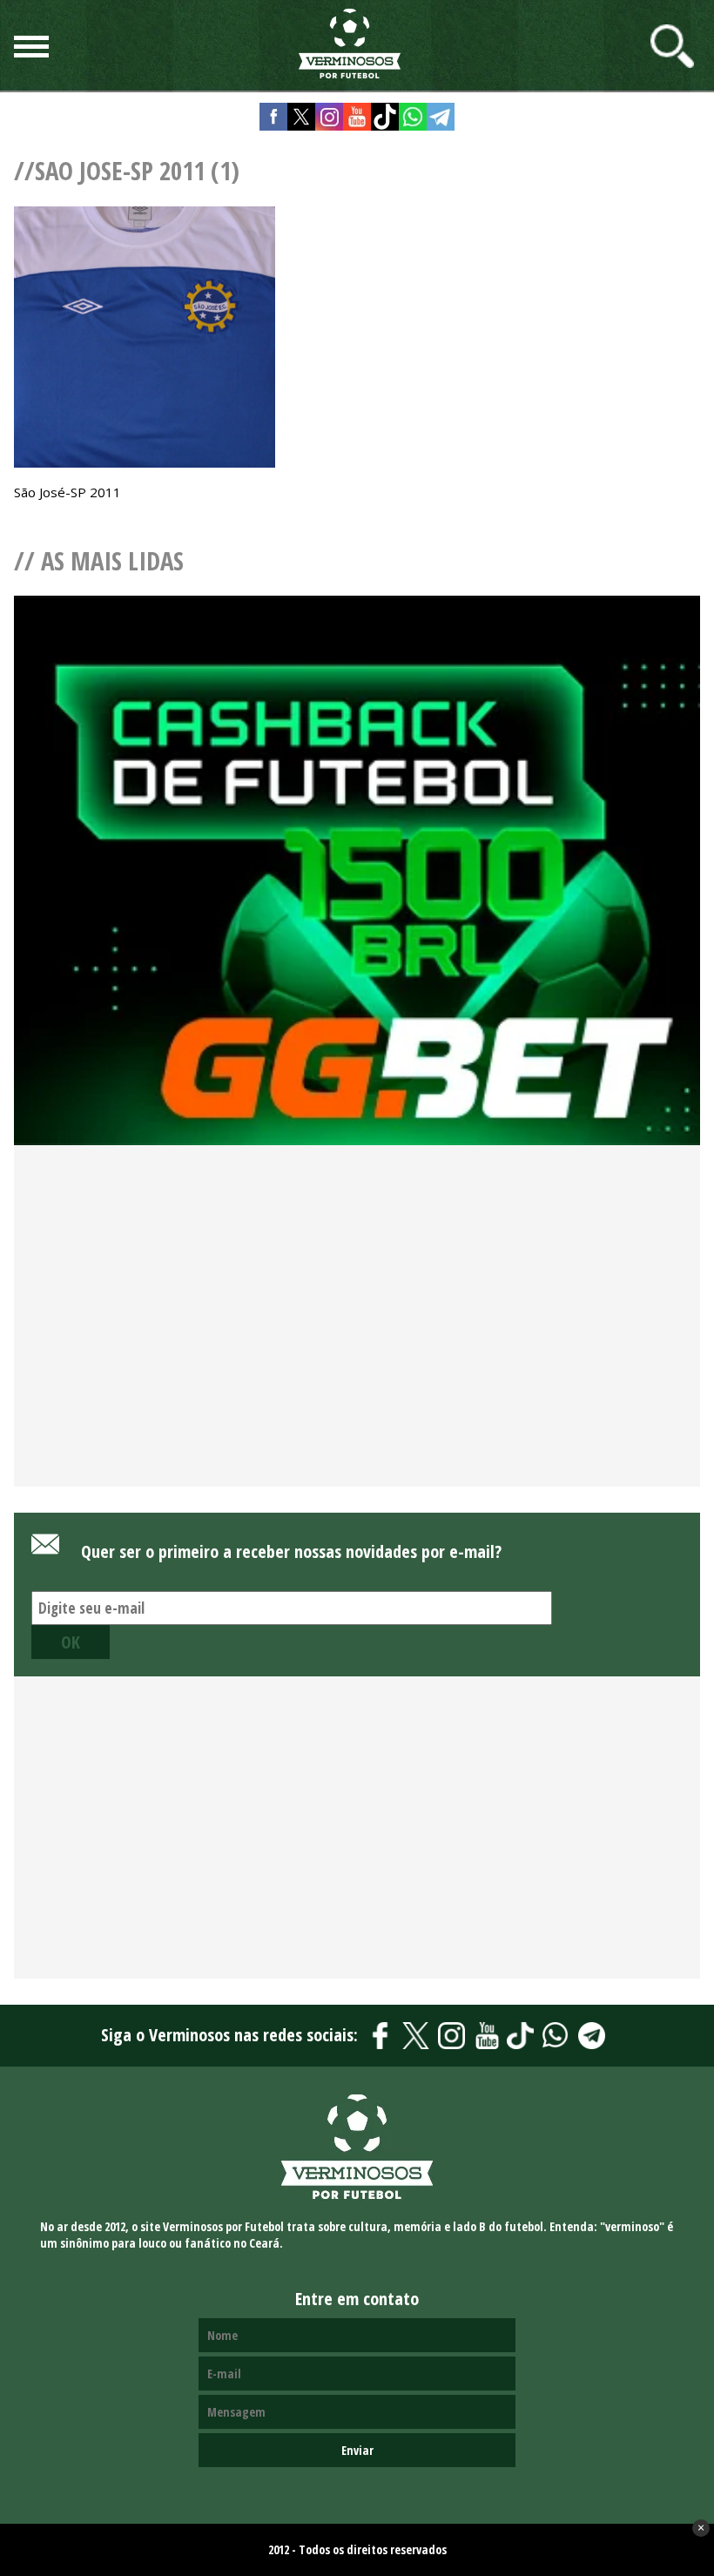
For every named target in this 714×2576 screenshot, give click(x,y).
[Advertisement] (357, 1345)
